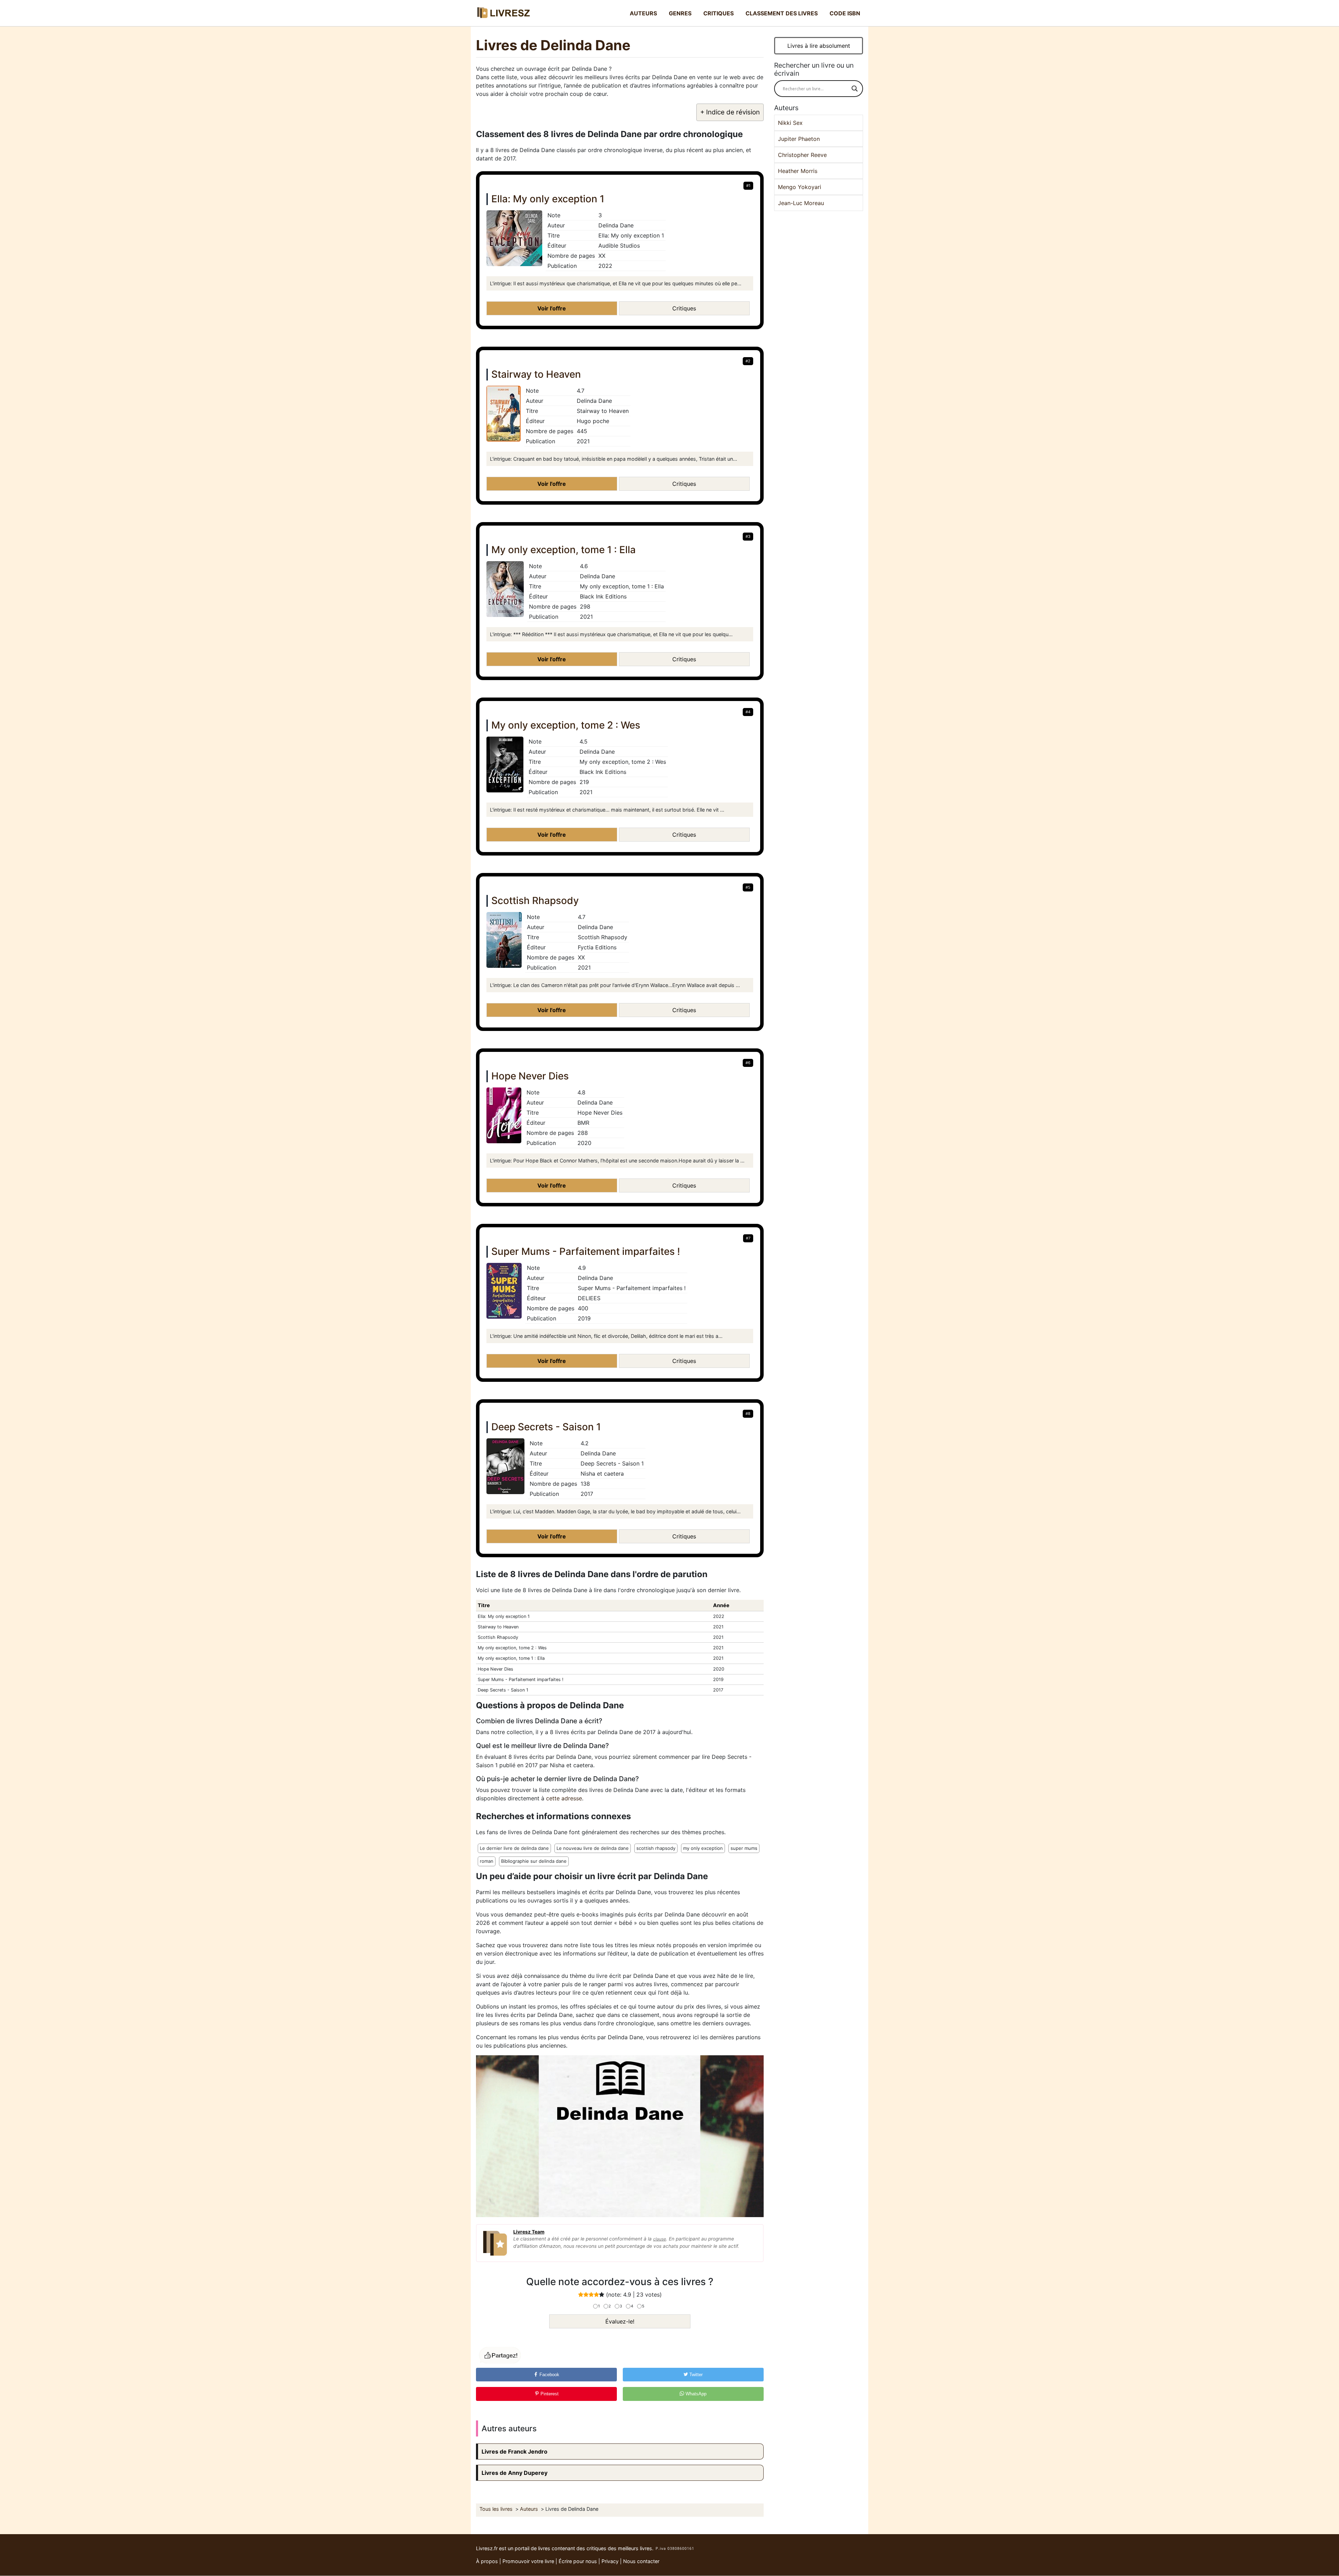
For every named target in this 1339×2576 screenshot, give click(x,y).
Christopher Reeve (802, 155)
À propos (487, 2561)
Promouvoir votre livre (528, 2561)
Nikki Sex (790, 123)
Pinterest (549, 2394)
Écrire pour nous (578, 2561)
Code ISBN (845, 13)
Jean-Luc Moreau (801, 203)
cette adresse (564, 1798)
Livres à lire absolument (819, 46)
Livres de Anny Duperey (515, 2473)
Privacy (610, 2561)
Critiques (718, 13)
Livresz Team (529, 2232)
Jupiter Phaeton (799, 139)
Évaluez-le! (620, 2321)
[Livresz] (506, 13)
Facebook (549, 2375)
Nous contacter (641, 2561)
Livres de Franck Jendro (515, 2451)
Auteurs (643, 13)
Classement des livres (782, 13)
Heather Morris (798, 171)
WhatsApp (695, 2394)
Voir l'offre (552, 308)
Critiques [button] (684, 308)
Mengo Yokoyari (800, 187)
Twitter (695, 2375)
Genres (680, 13)
